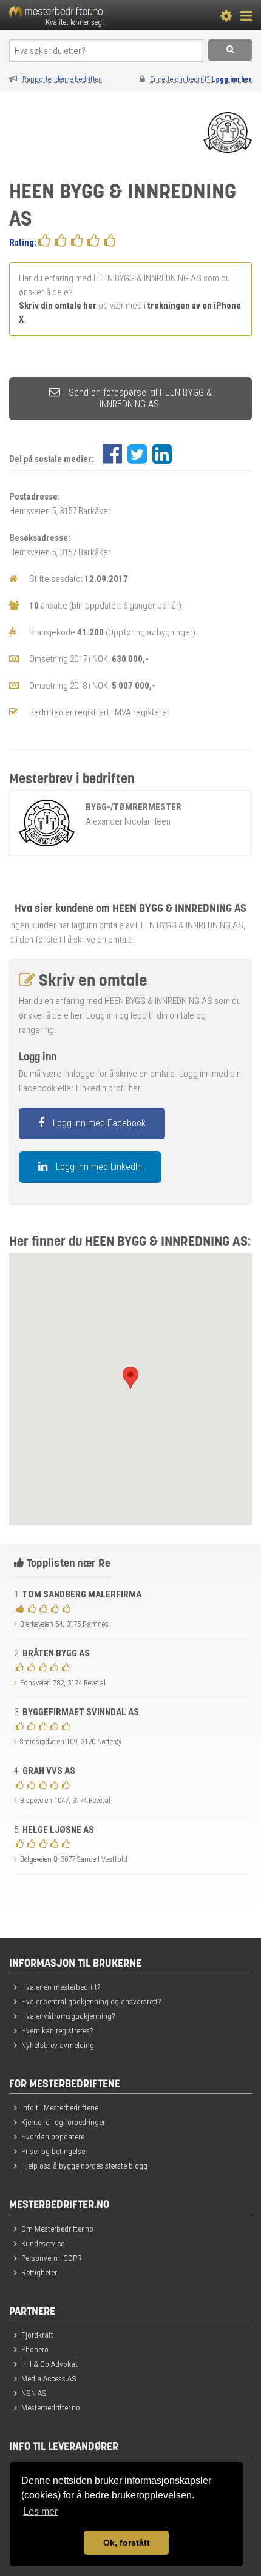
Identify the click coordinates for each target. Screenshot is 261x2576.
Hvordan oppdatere (53, 2136)
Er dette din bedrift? (201, 79)
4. (45, 1771)
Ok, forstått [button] (127, 2543)
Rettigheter (39, 2272)
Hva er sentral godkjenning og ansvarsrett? (91, 2001)
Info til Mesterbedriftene (60, 2107)
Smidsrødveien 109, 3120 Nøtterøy (71, 1741)
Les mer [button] (40, 2511)
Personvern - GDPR (52, 2258)
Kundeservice (43, 2243)
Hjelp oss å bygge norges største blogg (84, 2166)
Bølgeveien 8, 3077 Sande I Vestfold (74, 1859)
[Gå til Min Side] (226, 15)
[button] (130, 1378)
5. (54, 1830)
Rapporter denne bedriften (62, 79)
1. (78, 1594)
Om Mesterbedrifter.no (57, 2229)
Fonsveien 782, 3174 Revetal (63, 1683)
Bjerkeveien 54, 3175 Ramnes (64, 1624)
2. (52, 1653)
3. (76, 1712)
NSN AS (34, 2393)
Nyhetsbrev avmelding (58, 2045)
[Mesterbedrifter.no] (76, 15)
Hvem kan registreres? (57, 2030)
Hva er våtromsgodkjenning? (68, 2016)
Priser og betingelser (54, 2151)
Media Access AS (49, 2378)
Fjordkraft (37, 2335)
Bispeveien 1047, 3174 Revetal (65, 1800)
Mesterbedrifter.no (51, 2407)
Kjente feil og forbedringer (63, 2122)
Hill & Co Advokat (49, 2364)
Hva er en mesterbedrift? (61, 1987)
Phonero (35, 2349)
